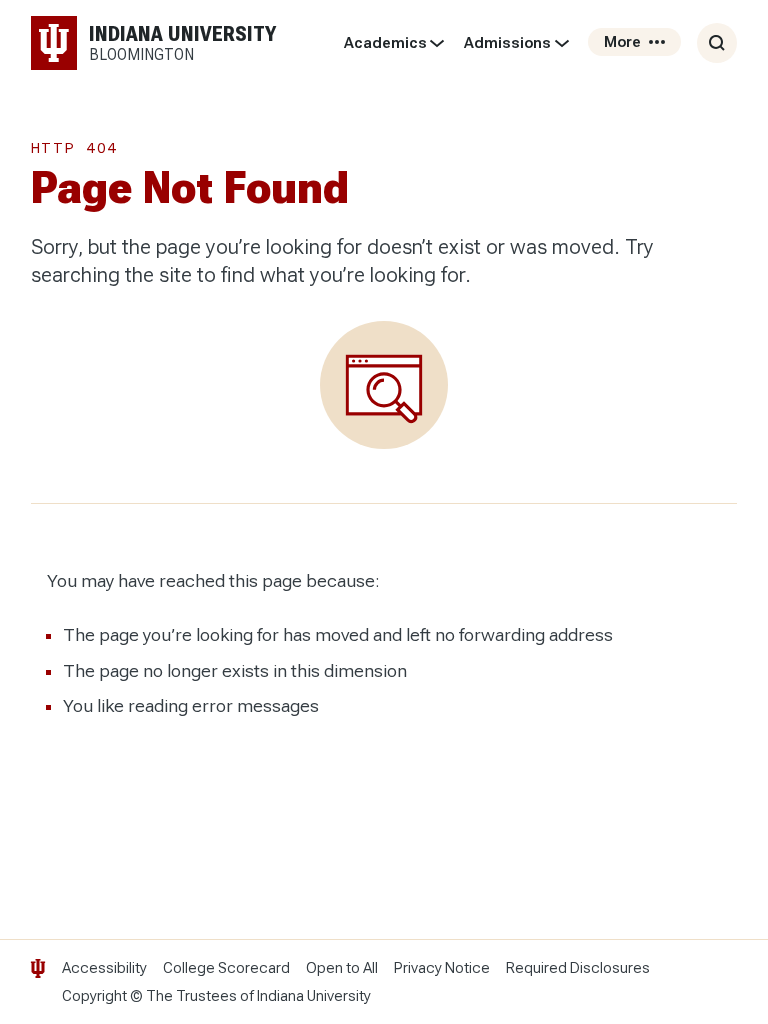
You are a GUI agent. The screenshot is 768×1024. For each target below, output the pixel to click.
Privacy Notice (442, 968)
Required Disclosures (578, 968)
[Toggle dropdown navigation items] (437, 43)
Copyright (94, 996)
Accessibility (104, 968)
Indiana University (314, 996)
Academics (385, 43)
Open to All (342, 968)
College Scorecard (226, 968)
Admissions (507, 43)
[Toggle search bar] (717, 43)
